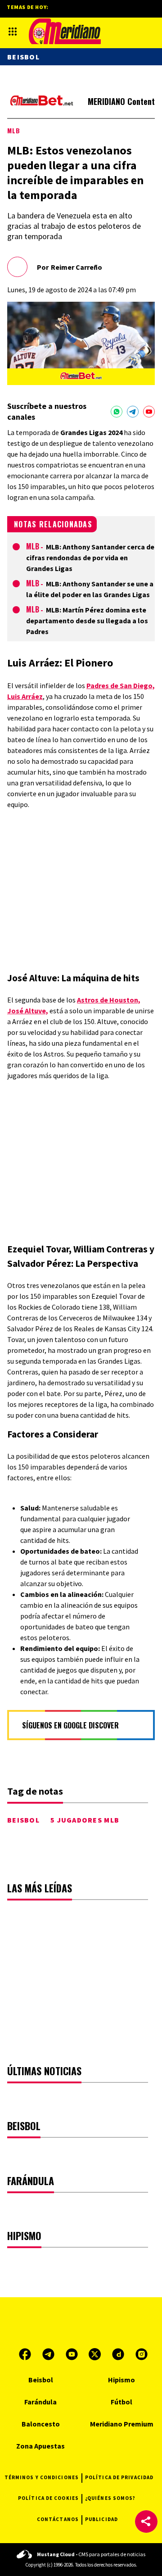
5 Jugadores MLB (85, 1820)
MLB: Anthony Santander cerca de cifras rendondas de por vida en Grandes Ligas (90, 558)
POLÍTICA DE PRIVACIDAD (119, 2477)
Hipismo (121, 2380)
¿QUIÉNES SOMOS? (110, 2498)
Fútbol (121, 2402)
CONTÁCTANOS (58, 2519)
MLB (14, 130)
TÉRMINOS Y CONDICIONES (42, 2477)
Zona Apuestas (40, 2446)
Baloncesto (41, 2424)
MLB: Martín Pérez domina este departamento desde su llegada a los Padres (87, 621)
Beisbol (23, 1820)
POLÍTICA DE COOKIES (48, 2498)
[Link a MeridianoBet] (42, 102)
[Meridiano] (65, 31)
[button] (146, 2522)
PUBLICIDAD (101, 2519)
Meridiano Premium (122, 2424)
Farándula (40, 2402)
